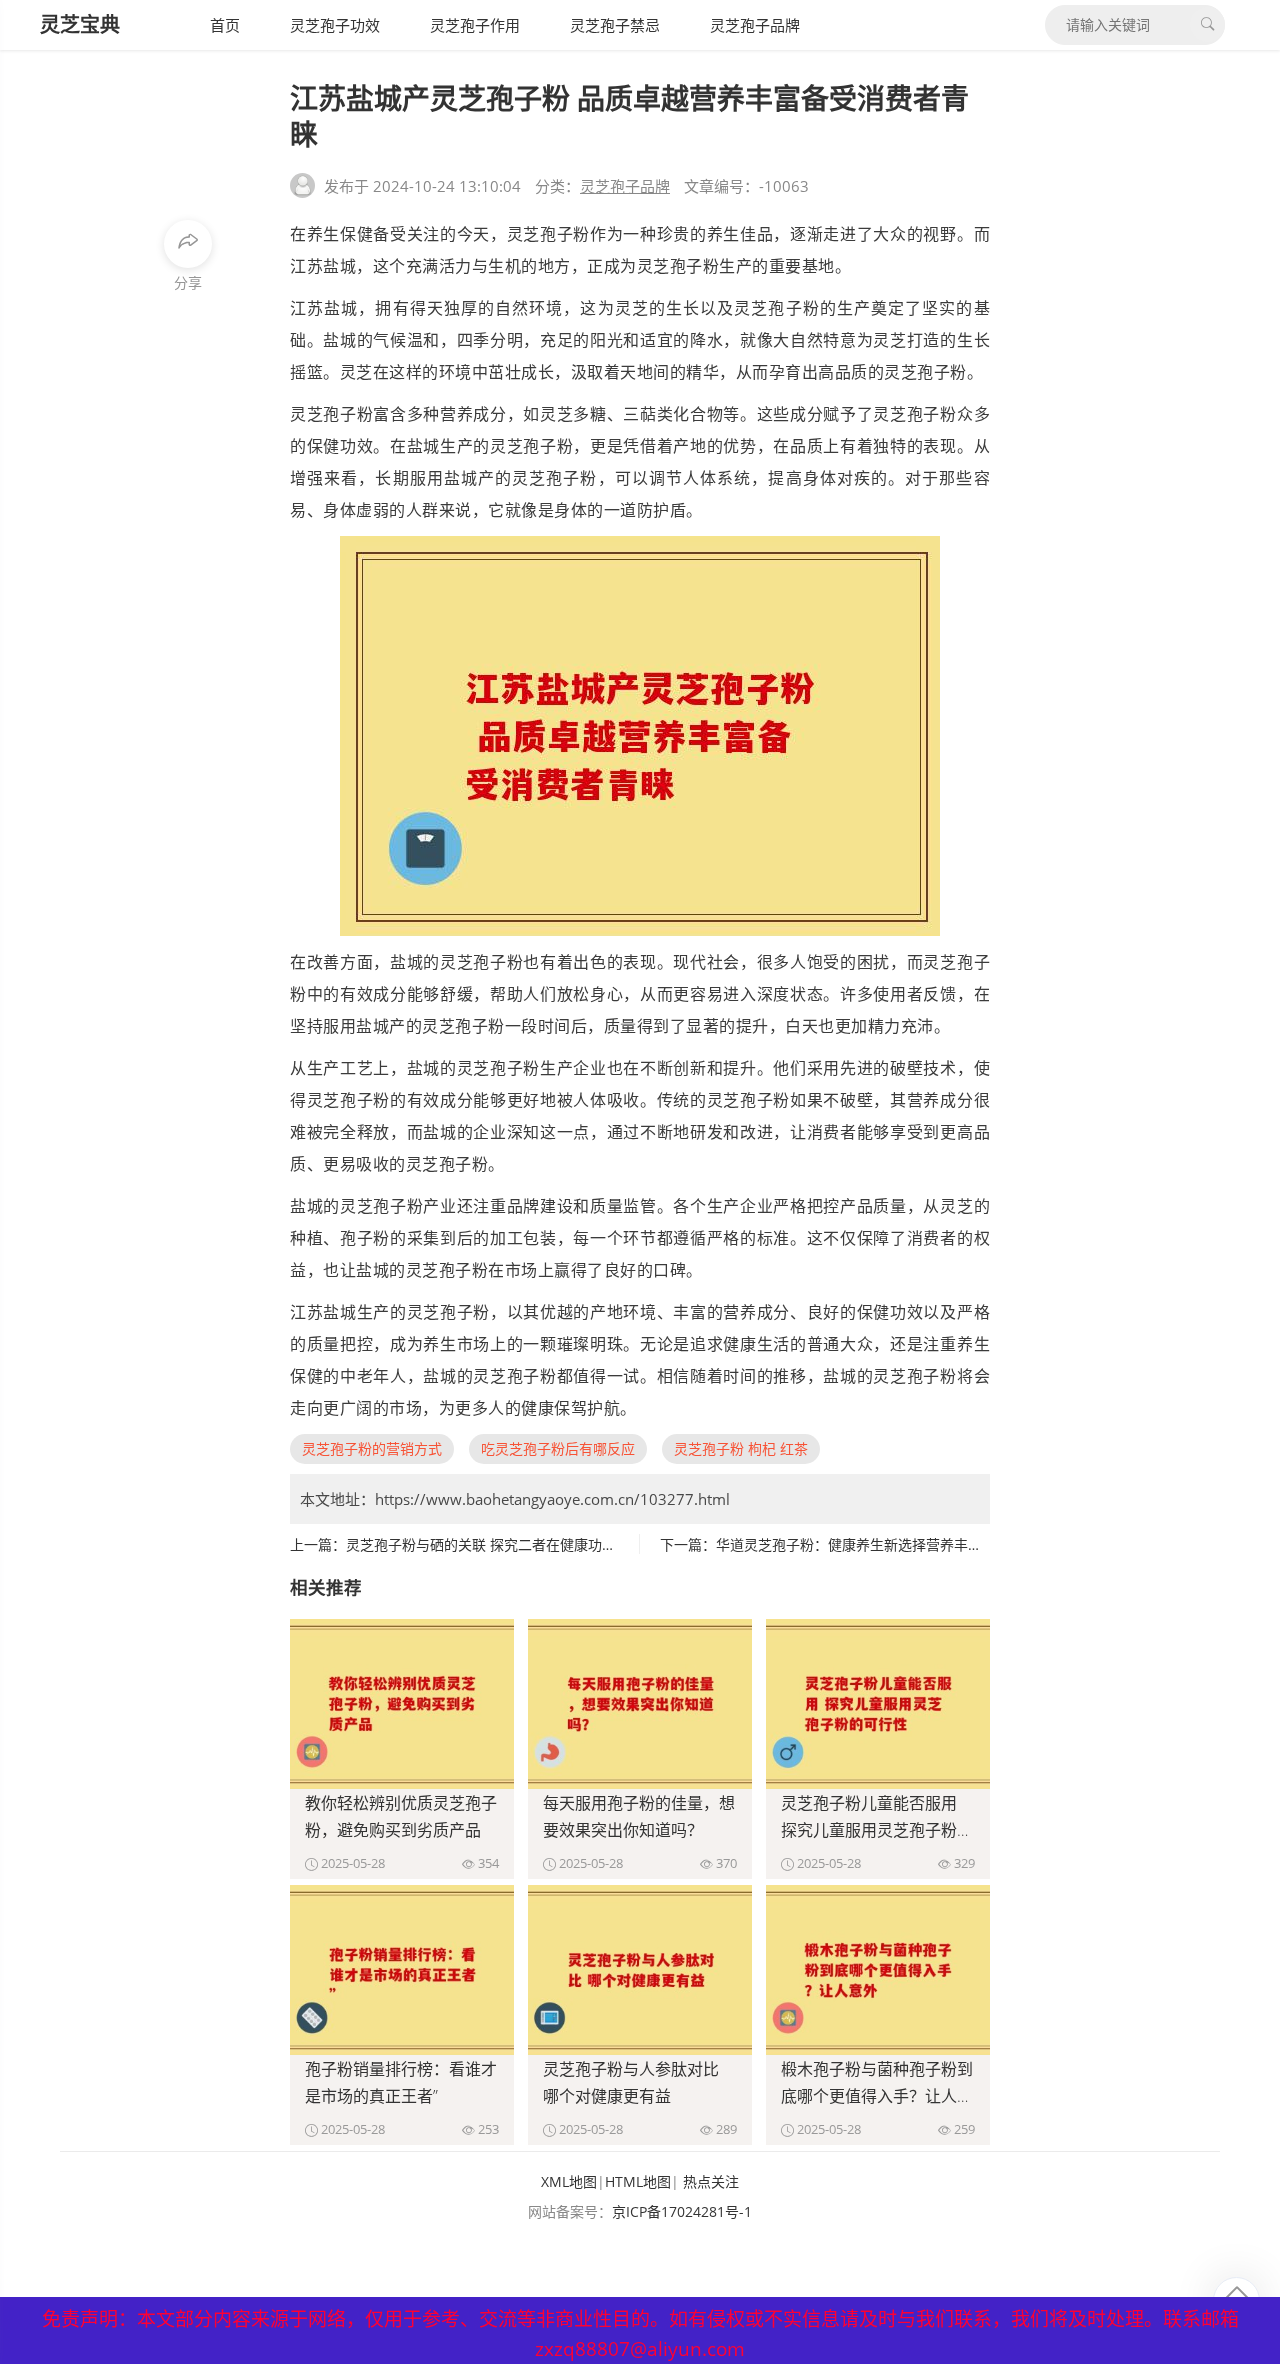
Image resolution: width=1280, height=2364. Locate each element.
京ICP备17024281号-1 (682, 2211)
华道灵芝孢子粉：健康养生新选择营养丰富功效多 (870, 1544)
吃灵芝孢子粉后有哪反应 (558, 1448)
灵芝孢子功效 (335, 25)
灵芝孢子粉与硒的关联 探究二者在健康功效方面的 (502, 1544)
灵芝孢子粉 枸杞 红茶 (741, 1448)
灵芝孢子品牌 (755, 25)
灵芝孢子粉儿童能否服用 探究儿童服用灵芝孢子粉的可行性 (877, 1830)
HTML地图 (638, 2181)
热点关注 (711, 2181)
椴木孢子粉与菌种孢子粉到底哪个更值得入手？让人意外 (877, 2096)
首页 (225, 25)
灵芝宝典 (80, 24)
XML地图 (569, 2181)
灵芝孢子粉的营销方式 (372, 1448)
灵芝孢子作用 (475, 25)
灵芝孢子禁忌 (615, 25)
